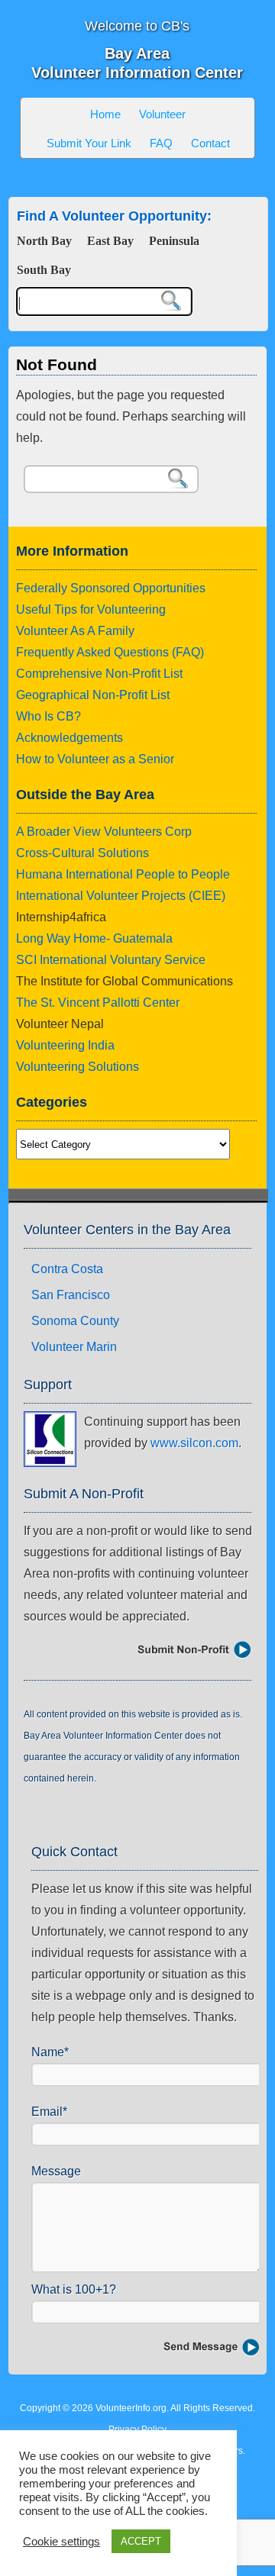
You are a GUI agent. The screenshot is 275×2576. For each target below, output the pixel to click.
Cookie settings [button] (61, 2542)
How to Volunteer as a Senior (95, 759)
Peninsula (174, 241)
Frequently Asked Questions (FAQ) (110, 652)
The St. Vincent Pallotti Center (98, 1003)
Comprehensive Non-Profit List (99, 674)
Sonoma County (75, 1321)
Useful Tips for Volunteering (91, 609)
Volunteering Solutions (78, 1067)
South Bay (44, 270)
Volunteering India (65, 1045)
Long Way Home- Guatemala (94, 938)
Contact (210, 143)
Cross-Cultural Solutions (82, 853)
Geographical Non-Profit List (93, 695)
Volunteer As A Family (75, 631)
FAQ (161, 143)
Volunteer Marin (74, 1347)
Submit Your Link (89, 143)
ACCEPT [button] (141, 2541)
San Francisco (71, 1295)
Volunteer (162, 114)
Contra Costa (67, 1269)
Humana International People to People (123, 874)
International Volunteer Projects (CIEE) (121, 896)
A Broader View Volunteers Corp (104, 832)
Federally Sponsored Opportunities (111, 588)
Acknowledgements (70, 738)
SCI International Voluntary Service (111, 960)
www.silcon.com (194, 1443)
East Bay (110, 241)
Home (105, 114)
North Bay (44, 241)
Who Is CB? (49, 716)
